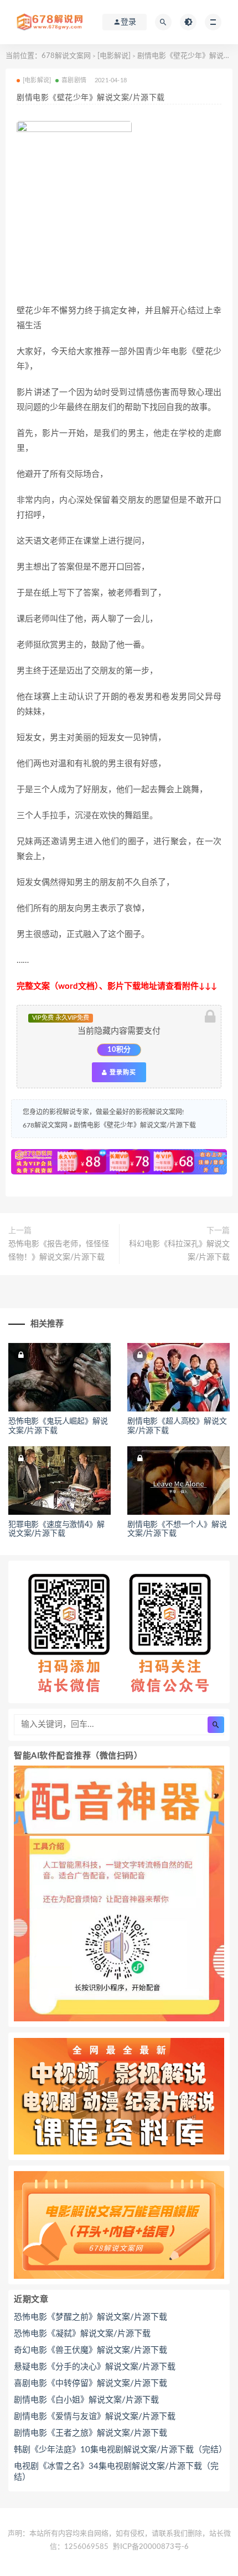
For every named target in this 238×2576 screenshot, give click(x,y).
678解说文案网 (66, 56)
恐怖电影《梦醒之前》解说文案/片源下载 (90, 2317)
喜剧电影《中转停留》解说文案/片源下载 (90, 2383)
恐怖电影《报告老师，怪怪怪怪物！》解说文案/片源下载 (59, 1251)
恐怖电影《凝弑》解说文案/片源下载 (82, 2334)
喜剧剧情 (74, 80)
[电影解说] (114, 56)
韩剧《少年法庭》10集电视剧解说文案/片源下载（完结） (119, 2450)
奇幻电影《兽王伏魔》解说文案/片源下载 (90, 2350)
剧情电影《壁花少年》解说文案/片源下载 (135, 1125)
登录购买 (122, 1072)
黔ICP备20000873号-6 (151, 2547)
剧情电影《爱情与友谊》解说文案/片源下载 (95, 2417)
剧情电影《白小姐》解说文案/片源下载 (86, 2400)
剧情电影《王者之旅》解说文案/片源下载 (90, 2433)
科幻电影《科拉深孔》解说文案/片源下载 (179, 1251)
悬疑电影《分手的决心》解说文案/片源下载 (95, 2367)
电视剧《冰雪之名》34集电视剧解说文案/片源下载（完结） (116, 2472)
